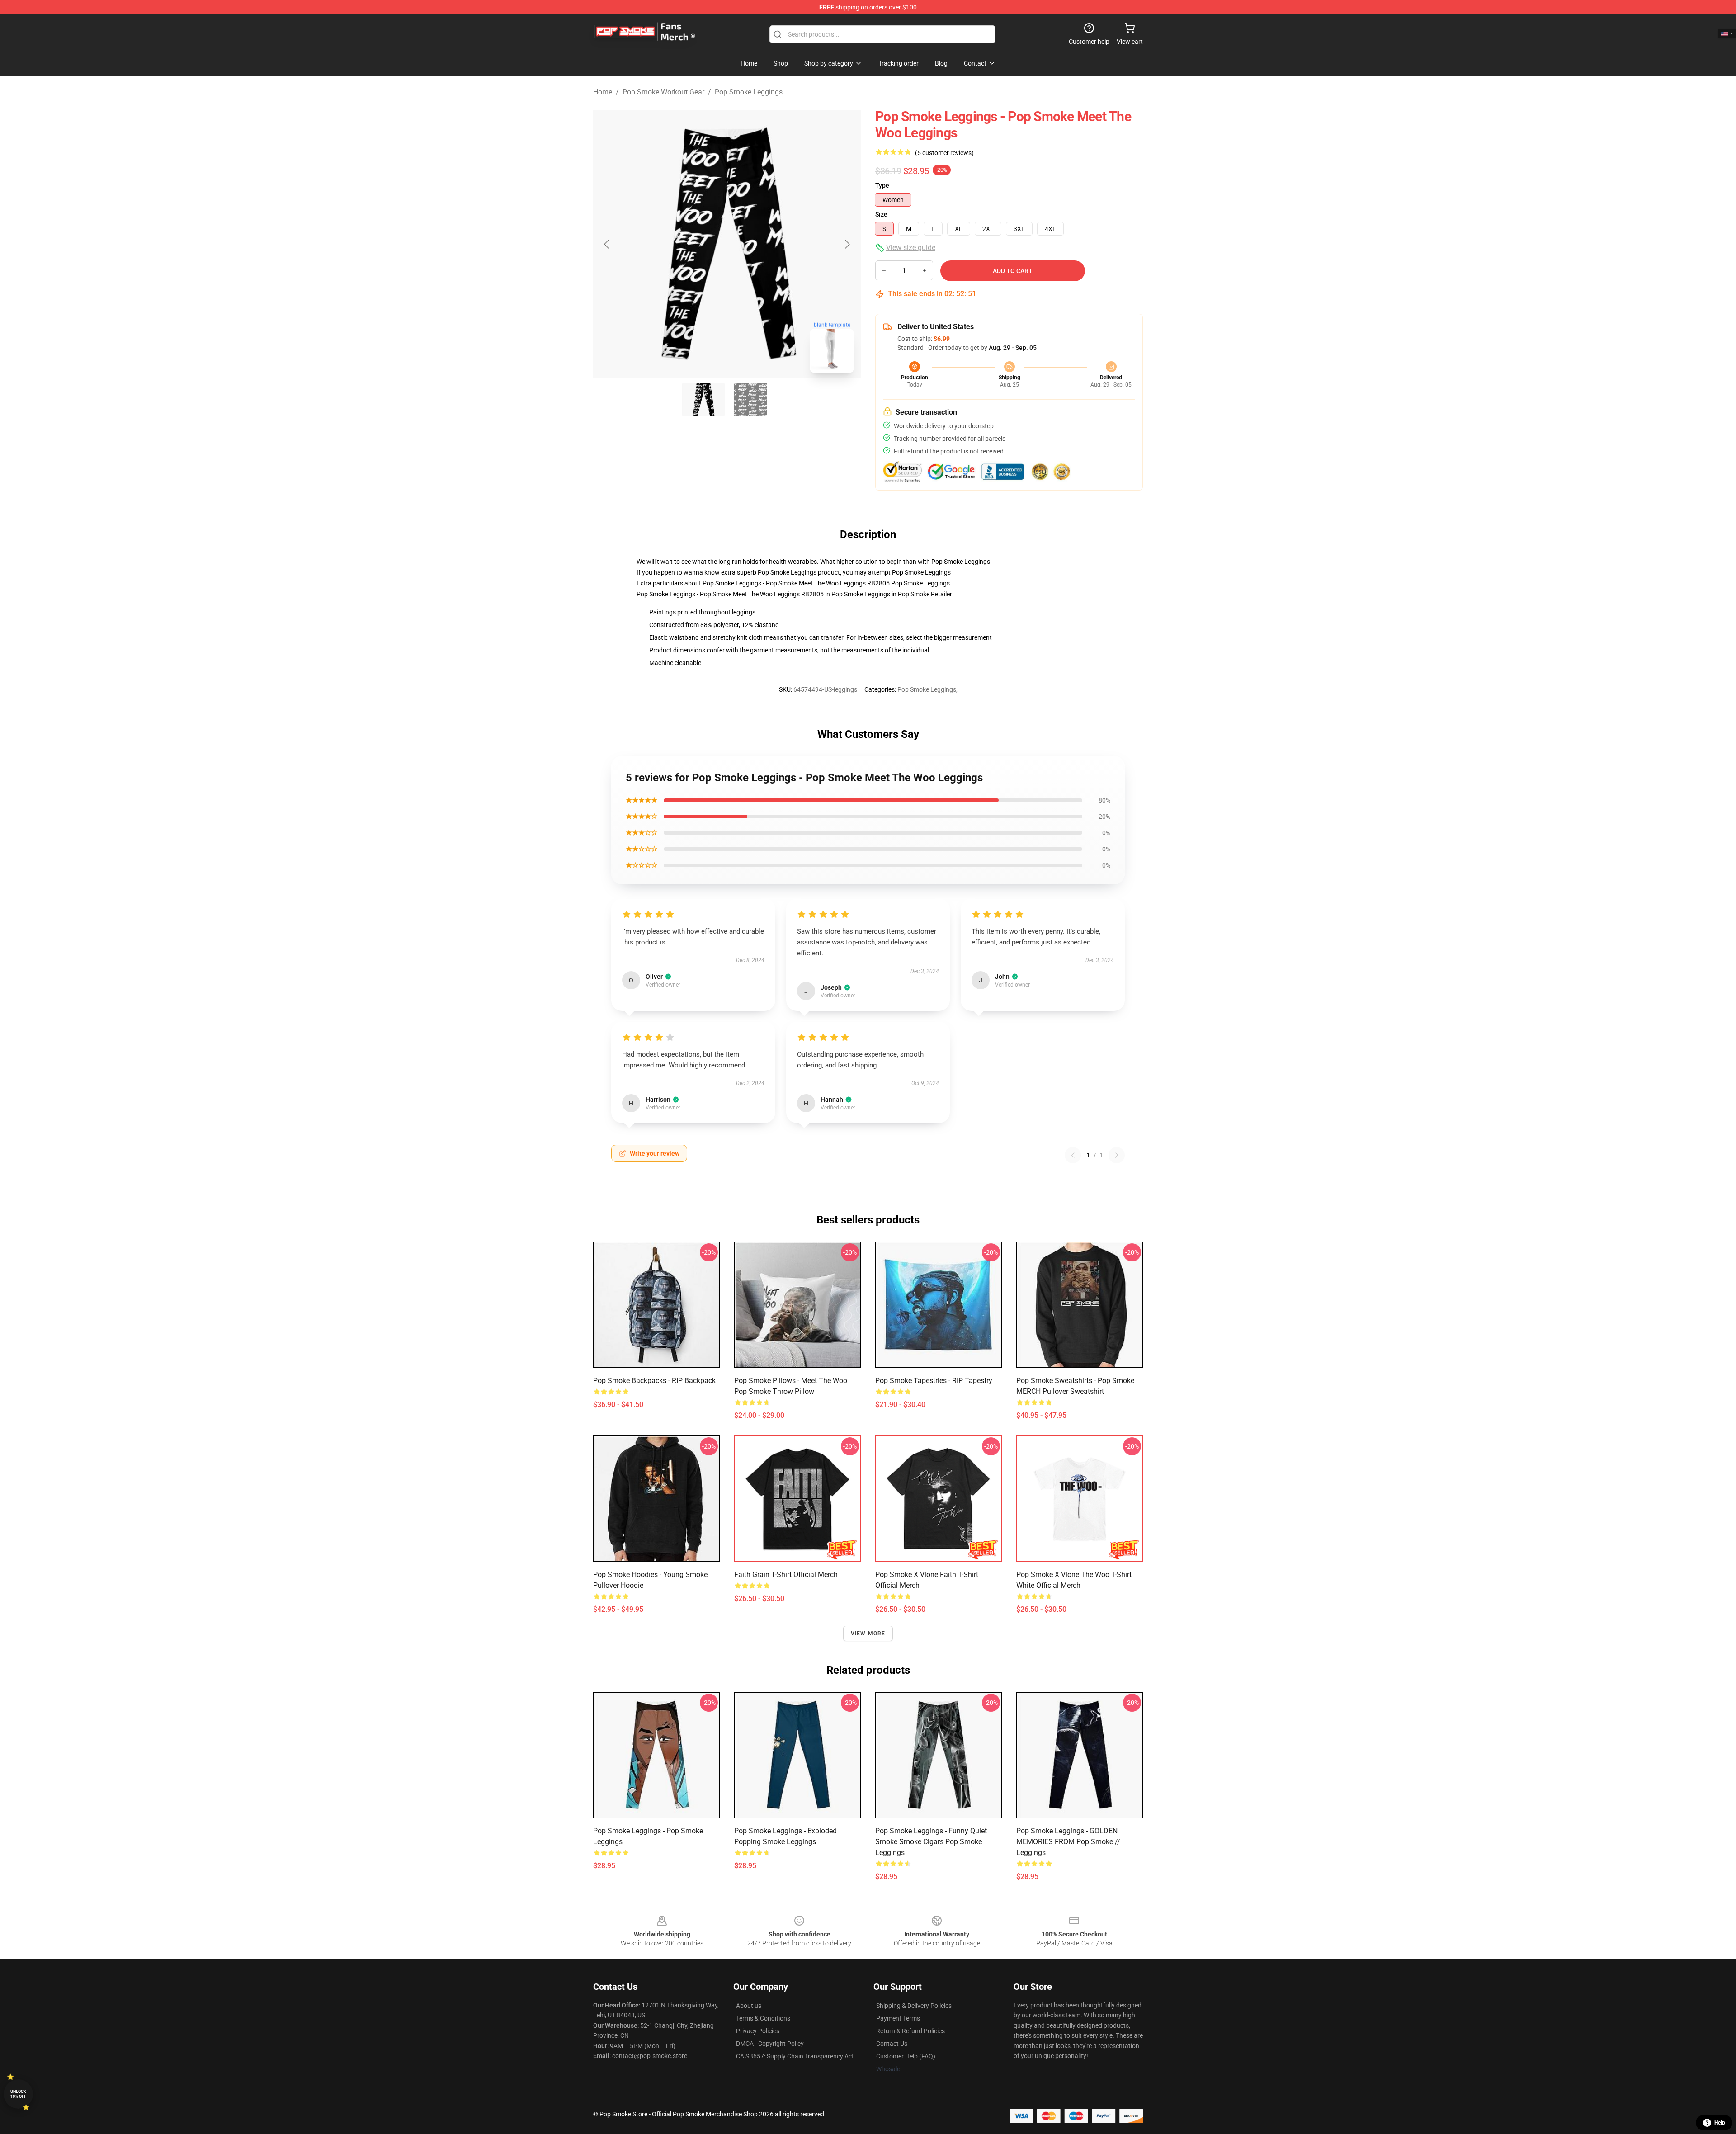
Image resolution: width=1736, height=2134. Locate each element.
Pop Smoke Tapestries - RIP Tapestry (934, 1381)
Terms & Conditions (763, 2018)
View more (868, 1634)
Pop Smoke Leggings (749, 92)
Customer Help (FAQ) (906, 2056)
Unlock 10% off (18, 2094)
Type (882, 185)
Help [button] (1720, 2123)
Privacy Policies (758, 2031)
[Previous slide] (607, 244)
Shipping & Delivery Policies (914, 2006)
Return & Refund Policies (910, 2031)
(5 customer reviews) (944, 153)
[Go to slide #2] (750, 400)
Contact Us (892, 2044)
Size (881, 214)
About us (749, 2006)
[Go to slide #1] (703, 400)
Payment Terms (898, 2018)
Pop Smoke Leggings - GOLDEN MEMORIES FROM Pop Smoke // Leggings (1068, 1842)
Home (603, 92)
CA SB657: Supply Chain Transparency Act (795, 2056)
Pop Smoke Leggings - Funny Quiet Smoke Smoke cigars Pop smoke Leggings (931, 1842)
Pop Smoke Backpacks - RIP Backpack (654, 1381)
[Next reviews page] (1117, 1155)
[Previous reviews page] (1073, 1155)
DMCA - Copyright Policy (770, 2044)
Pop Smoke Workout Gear (663, 92)
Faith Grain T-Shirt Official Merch (786, 1575)
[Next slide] (847, 244)
